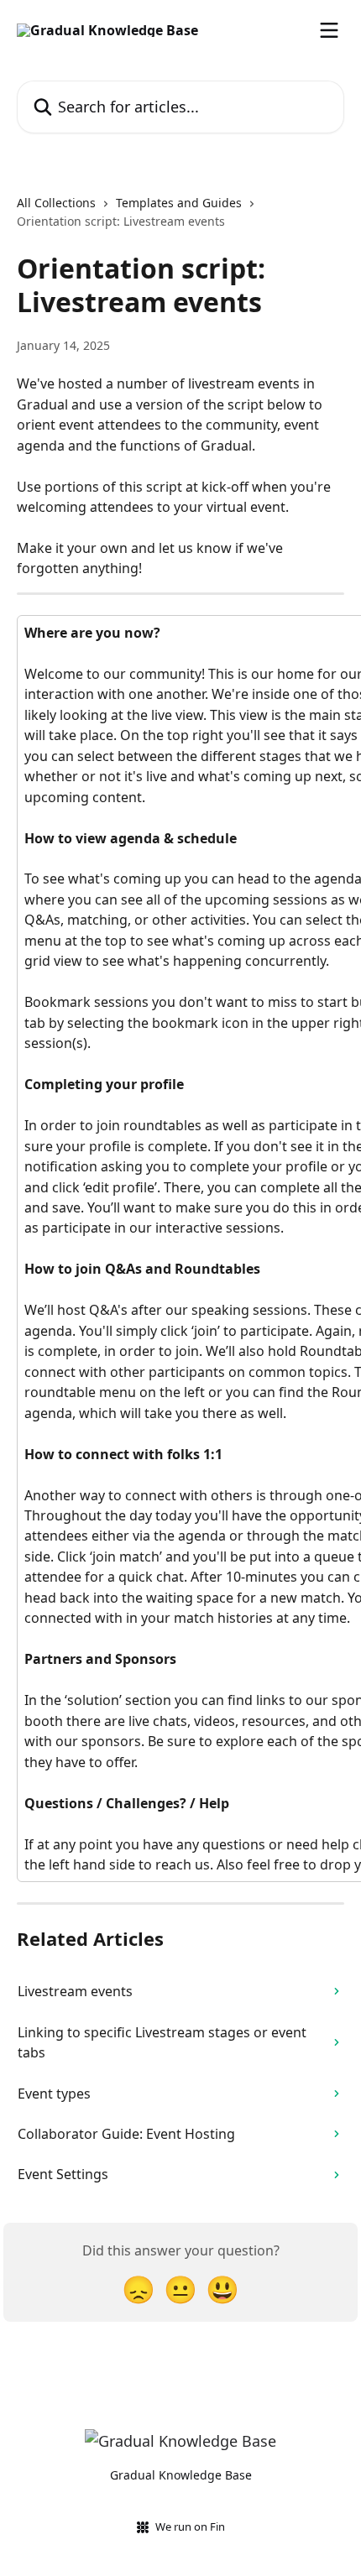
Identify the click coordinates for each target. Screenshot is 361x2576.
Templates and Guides (179, 203)
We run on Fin (190, 2526)
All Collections (56, 203)
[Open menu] (329, 30)
